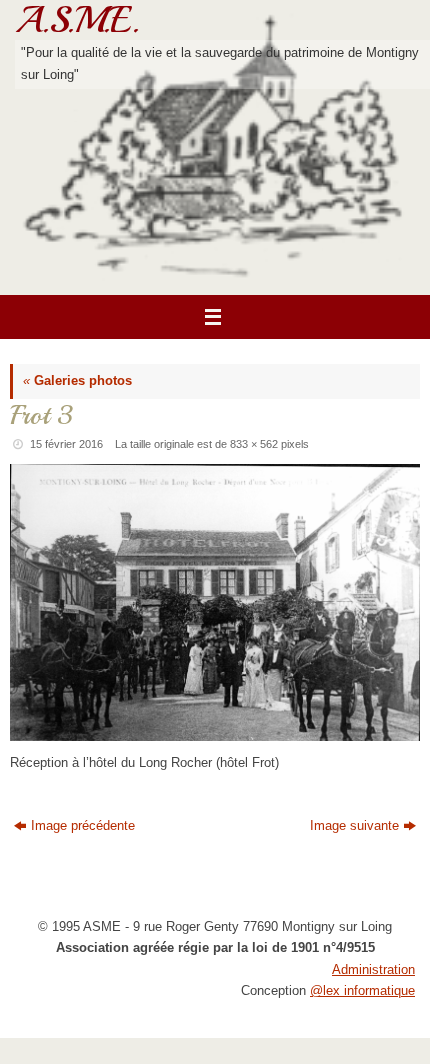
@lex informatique (362, 991)
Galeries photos (77, 381)
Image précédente (83, 826)
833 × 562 (254, 444)
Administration (373, 970)
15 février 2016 (66, 444)
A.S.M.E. (77, 20)
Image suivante (354, 826)
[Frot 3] (215, 602)
